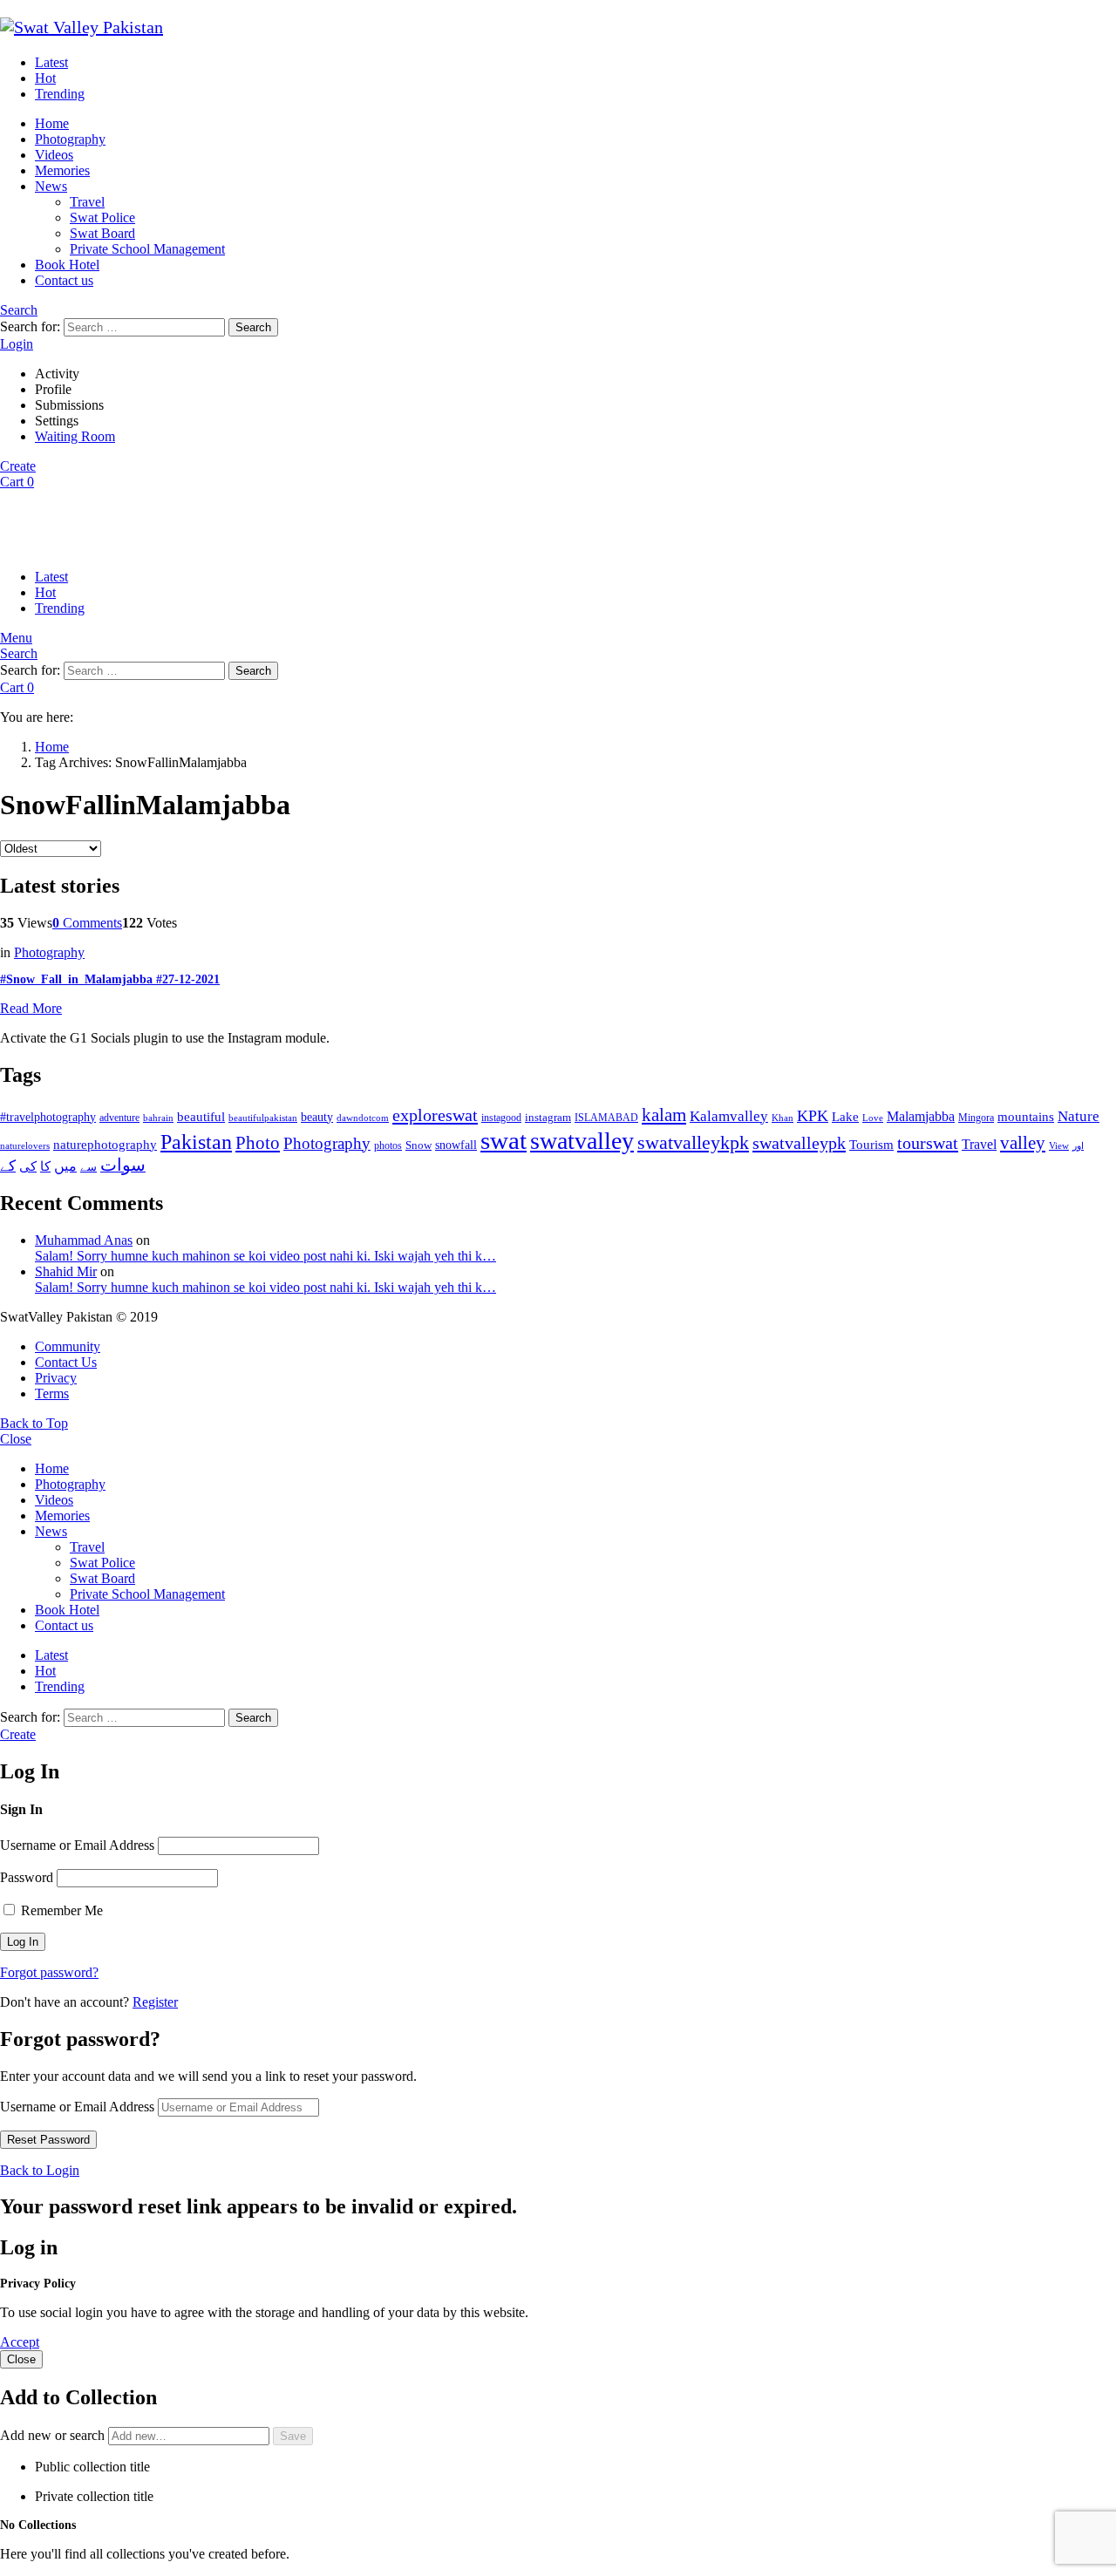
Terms (52, 1393)
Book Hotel (67, 265)
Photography (70, 139)
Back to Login (40, 2170)
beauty (317, 1117)
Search (253, 327)
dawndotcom (363, 1118)
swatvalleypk (799, 1143)
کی (28, 1166)
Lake (845, 1117)
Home (52, 123)
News (51, 186)
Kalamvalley (729, 1116)
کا (45, 1166)
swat (504, 1140)
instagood (501, 1118)
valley (1023, 1143)
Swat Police (102, 217)
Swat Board (102, 233)
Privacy (56, 1378)
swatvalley (582, 1141)
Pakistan (196, 1142)
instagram (548, 1118)
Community (68, 1346)
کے (8, 1166)
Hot (45, 78)
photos (388, 1145)
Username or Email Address (77, 1845)
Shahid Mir (66, 1271)
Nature (1079, 1116)
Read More (31, 1008)
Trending (60, 94)
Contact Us (66, 1362)
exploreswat (435, 1115)
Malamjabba (921, 1116)
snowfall (456, 1145)
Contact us (64, 280)
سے (88, 1167)
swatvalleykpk (693, 1142)
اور (1078, 1145)
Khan (783, 1118)
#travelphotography (48, 1117)
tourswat (928, 1143)
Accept (20, 2342)
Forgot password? (49, 1972)
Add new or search (54, 2435)
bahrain (158, 1118)
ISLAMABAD (606, 1118)
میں (65, 1166)
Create (18, 466)
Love (873, 1118)
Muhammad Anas (84, 1240)
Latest (51, 62)
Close (16, 1439)
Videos (54, 155)
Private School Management (147, 249)
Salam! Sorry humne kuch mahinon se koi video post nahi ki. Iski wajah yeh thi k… (265, 1256)
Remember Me (60, 1910)
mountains (1026, 1117)
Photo (258, 1143)
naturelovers (25, 1145)
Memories (62, 170)
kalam (664, 1115)
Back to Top (34, 1423)
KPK (813, 1116)
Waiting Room (75, 436)
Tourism (871, 1145)
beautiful (201, 1117)
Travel (87, 202)
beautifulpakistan (263, 1118)
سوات (123, 1165)
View (1059, 1145)
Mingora (976, 1118)
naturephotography (105, 1145)
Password (27, 1877)
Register (155, 2002)
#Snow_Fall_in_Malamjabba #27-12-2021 (110, 979)
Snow (418, 1145)
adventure (119, 1118)
